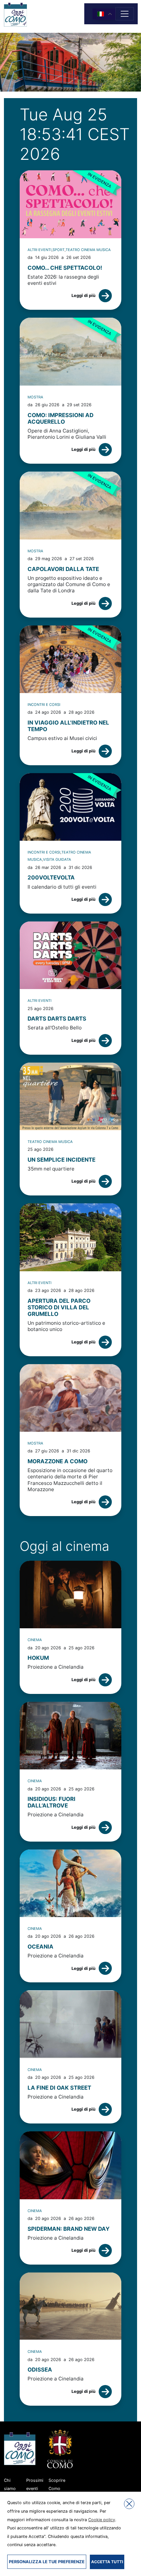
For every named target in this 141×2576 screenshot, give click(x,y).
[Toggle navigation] (125, 14)
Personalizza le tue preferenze (47, 2562)
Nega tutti (129, 2504)
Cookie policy (102, 2520)
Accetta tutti (107, 2562)
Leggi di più (83, 296)
